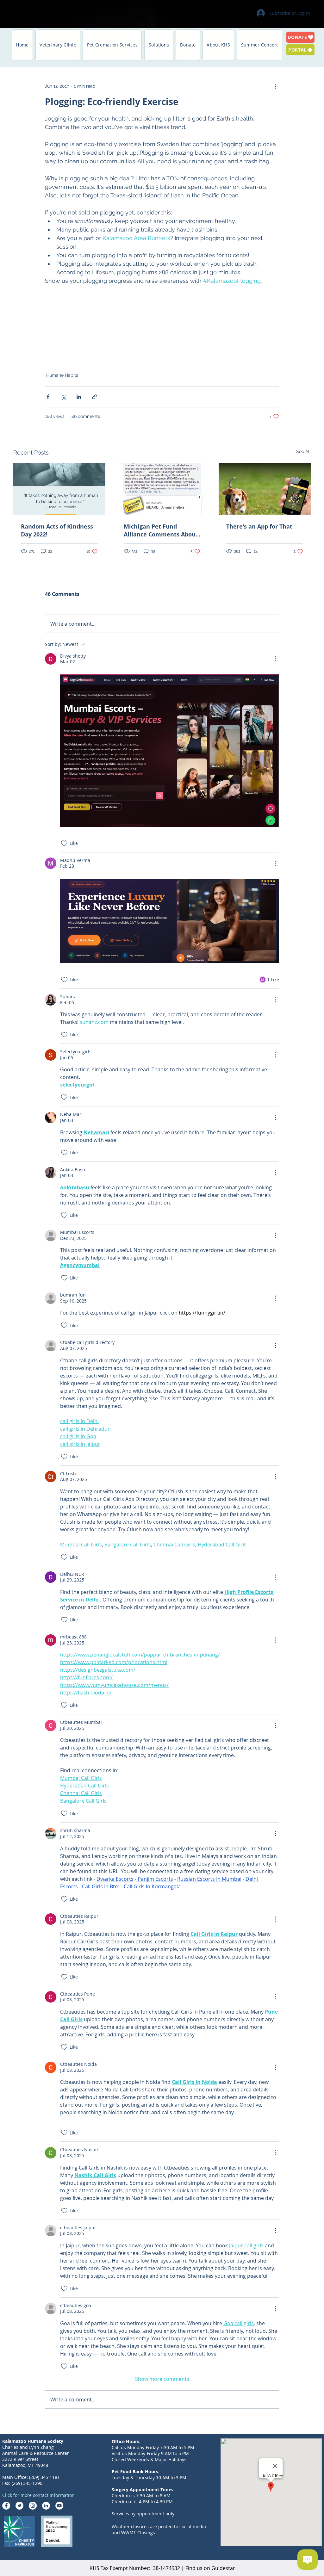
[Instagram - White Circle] (33, 2506)
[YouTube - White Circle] (59, 2506)
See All (303, 451)
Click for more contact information (38, 2495)
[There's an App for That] (265, 489)
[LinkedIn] (46, 2506)
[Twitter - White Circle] (19, 2506)
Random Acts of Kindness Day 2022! (57, 530)
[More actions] (275, 86)
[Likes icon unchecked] (64, 843)
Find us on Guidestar (210, 2568)
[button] (58, 45)
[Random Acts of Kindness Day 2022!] (59, 489)
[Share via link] (94, 397)
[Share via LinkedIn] (79, 397)
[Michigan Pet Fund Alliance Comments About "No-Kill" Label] (162, 489)
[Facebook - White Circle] (6, 2506)
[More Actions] (275, 659)
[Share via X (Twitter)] (63, 397)
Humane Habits (62, 375)
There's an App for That (259, 526)
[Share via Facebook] (48, 397)
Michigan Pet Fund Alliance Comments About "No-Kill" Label (161, 530)
